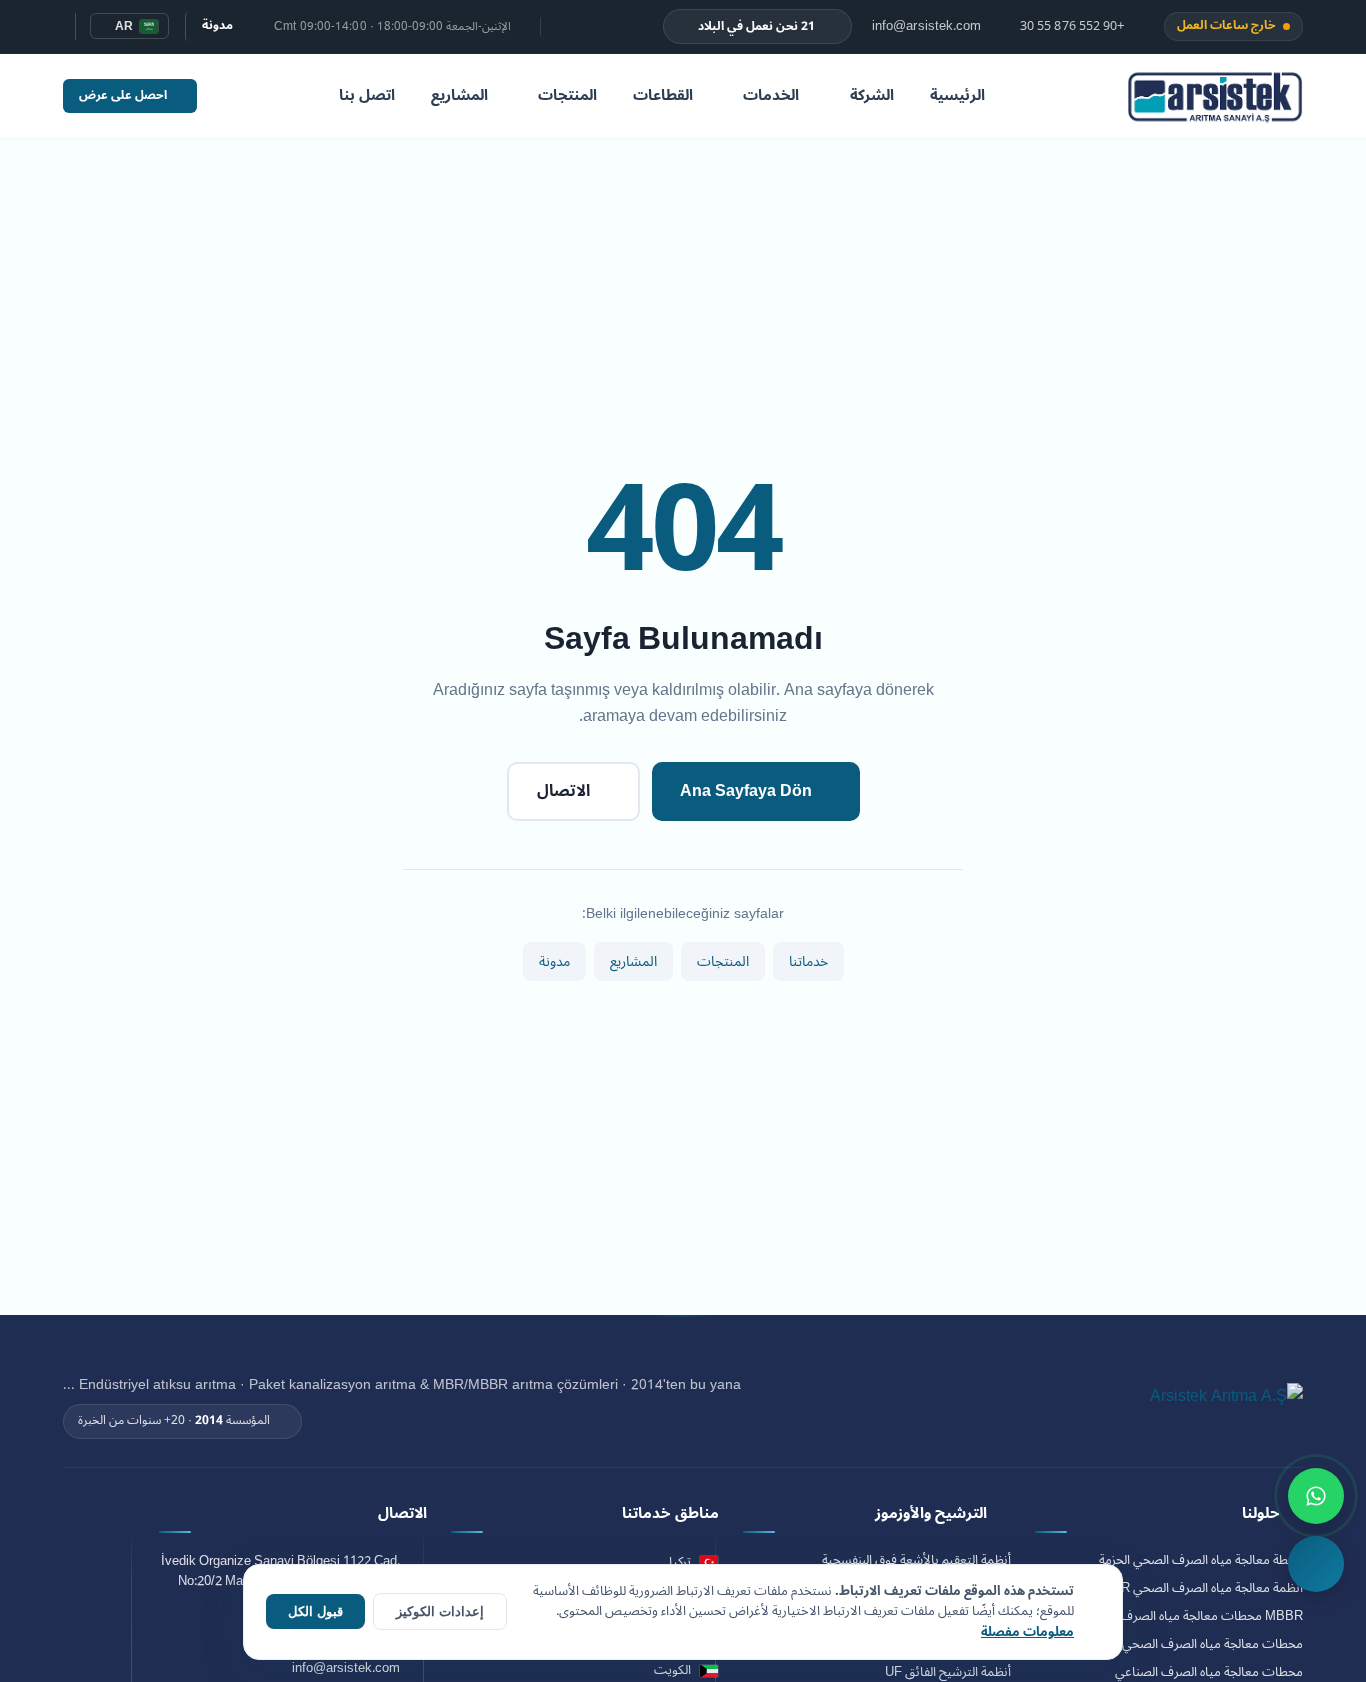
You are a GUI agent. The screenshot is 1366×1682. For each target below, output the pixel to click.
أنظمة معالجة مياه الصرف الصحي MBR (1202, 1588)
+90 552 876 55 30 (1074, 26)
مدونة (217, 25)
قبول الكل (315, 1611)
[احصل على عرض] (1316, 1564)
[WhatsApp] (1316, 1496)
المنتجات (567, 95)
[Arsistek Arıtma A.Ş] (1226, 1407)
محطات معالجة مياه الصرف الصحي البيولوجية (1186, 1644)
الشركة (872, 95)
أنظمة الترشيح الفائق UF (948, 1672)
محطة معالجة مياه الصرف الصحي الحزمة (1201, 1560)
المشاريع (459, 95)
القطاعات (663, 95)
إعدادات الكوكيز (440, 1611)
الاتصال (563, 791)
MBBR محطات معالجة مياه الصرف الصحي (1192, 1616)
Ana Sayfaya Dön (746, 791)
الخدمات (771, 95)
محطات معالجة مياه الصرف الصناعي (1209, 1672)
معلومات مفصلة (1027, 1632)
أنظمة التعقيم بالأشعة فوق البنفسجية (916, 1560)
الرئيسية (957, 95)
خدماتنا (808, 961)
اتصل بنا (367, 95)
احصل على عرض (123, 95)
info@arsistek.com (928, 26)
